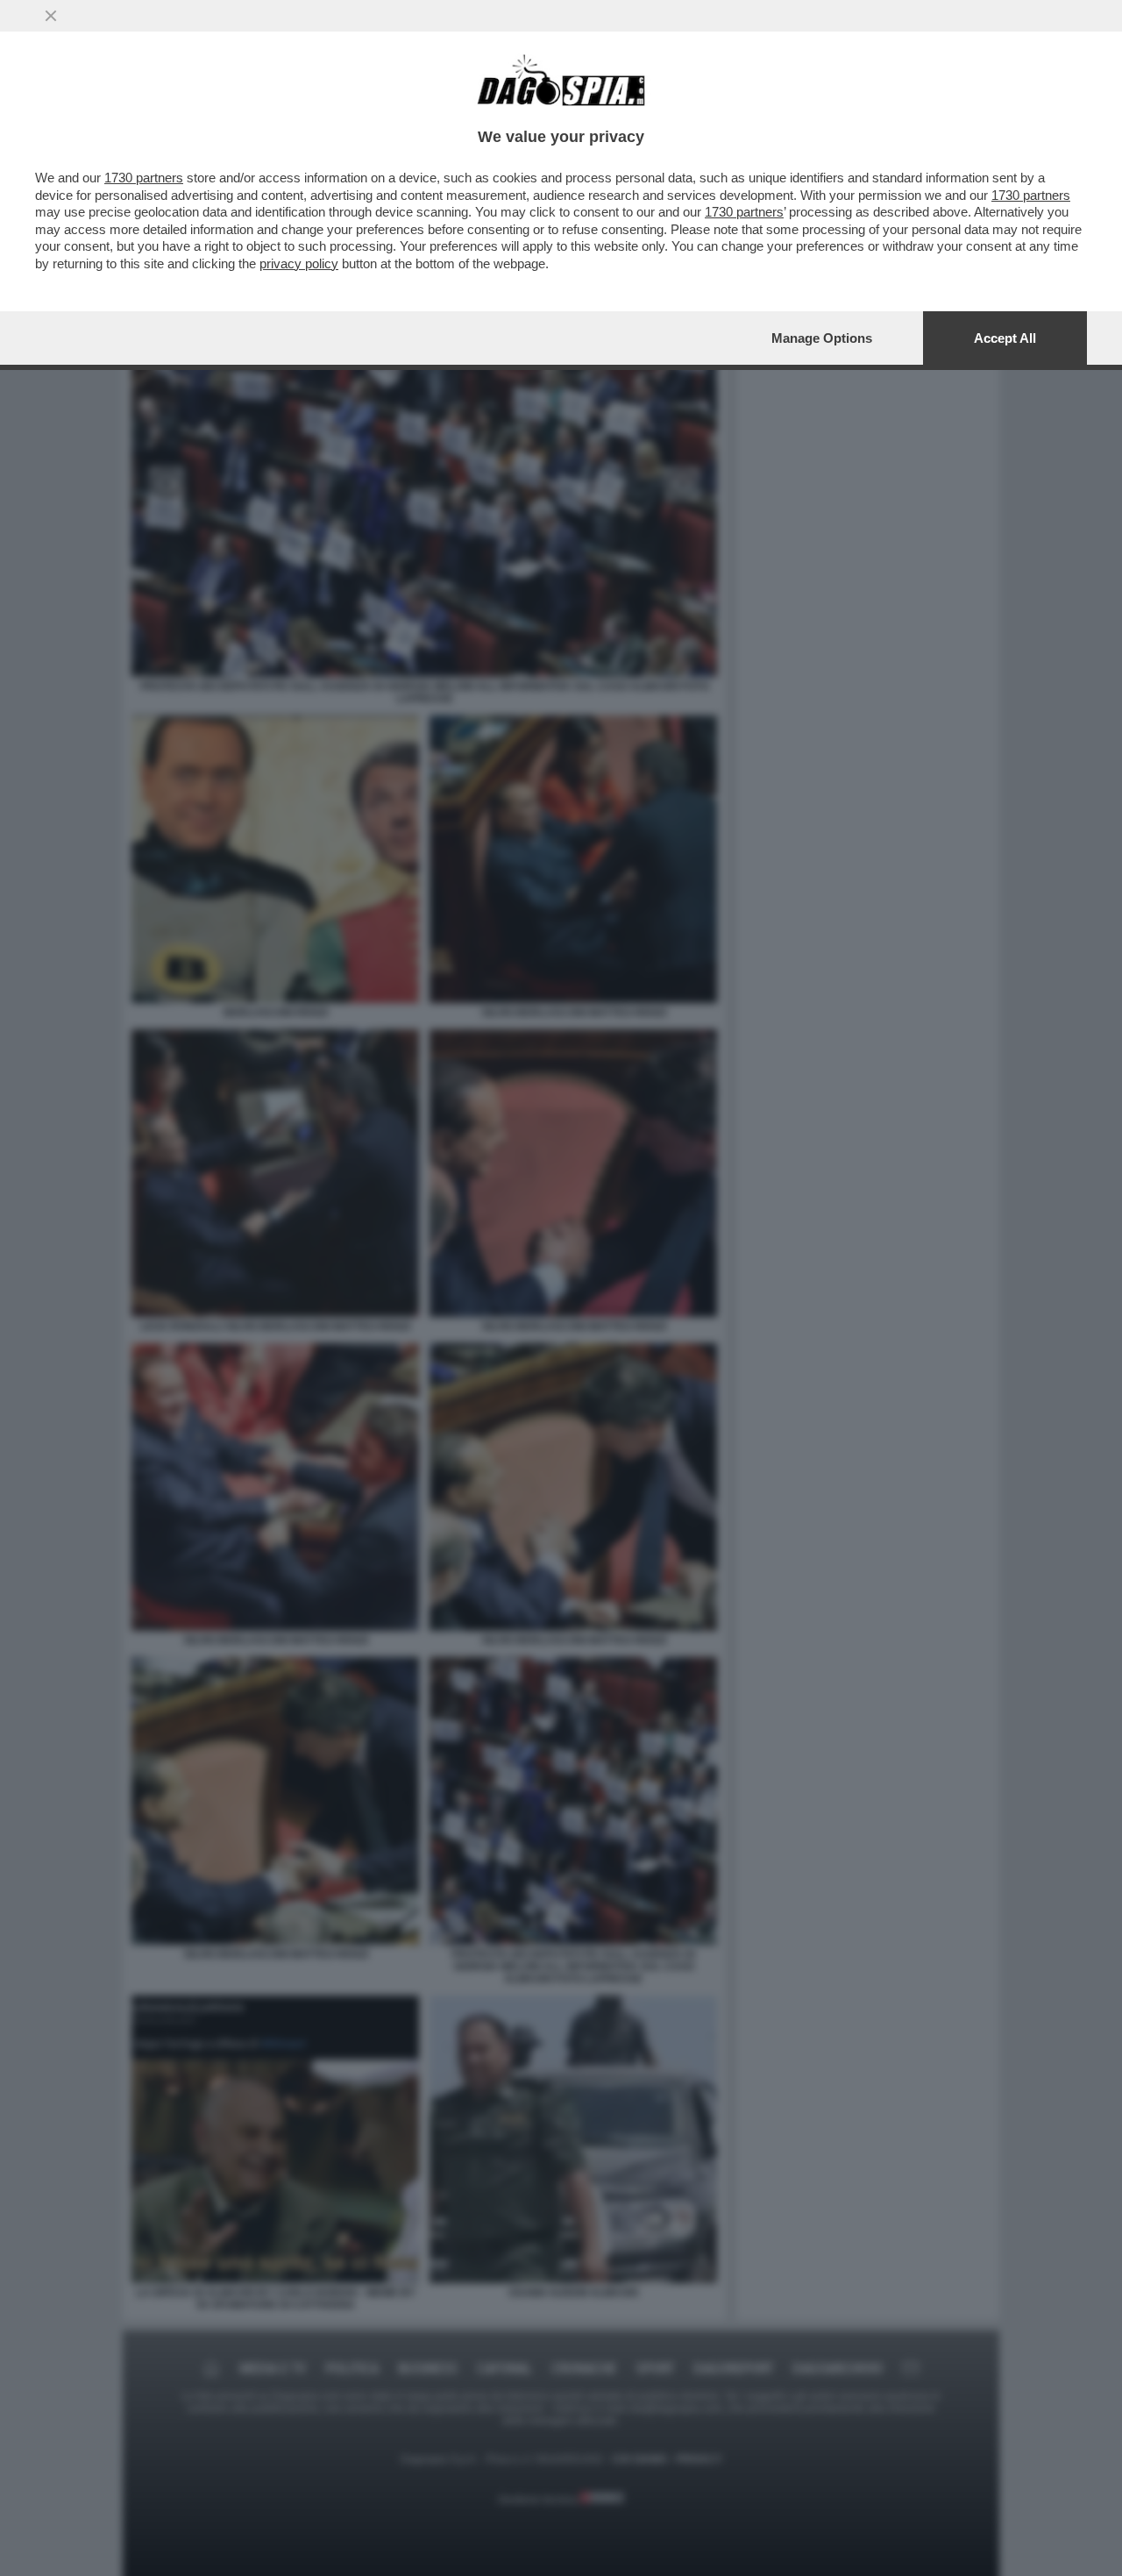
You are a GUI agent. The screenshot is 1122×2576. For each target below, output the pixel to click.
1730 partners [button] (144, 178)
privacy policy (299, 263)
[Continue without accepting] (51, 16)
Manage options (822, 338)
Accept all (1005, 338)
